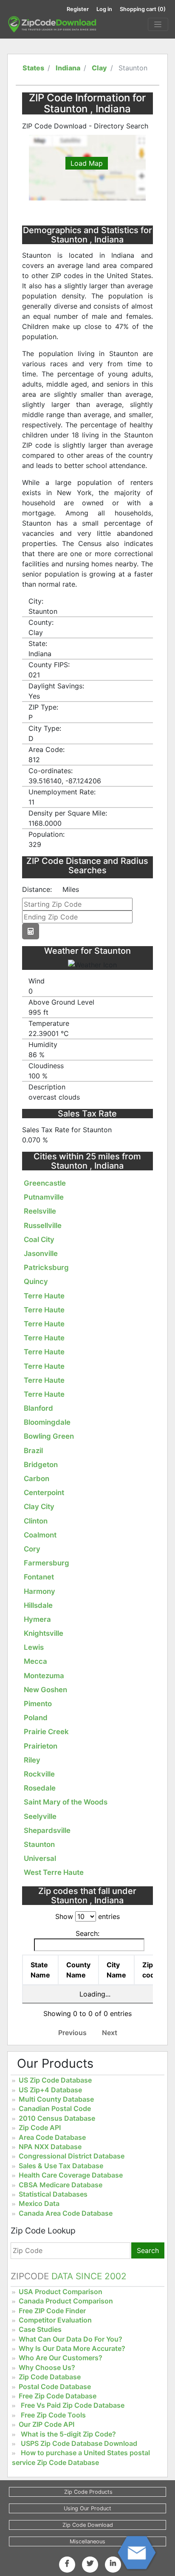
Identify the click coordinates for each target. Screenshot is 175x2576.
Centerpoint (44, 1493)
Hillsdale (38, 1605)
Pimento (38, 1704)
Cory (32, 1549)
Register (78, 9)
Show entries (87, 1916)
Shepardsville (47, 1830)
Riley (32, 1760)
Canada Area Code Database (66, 2213)
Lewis (34, 1647)
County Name (78, 1970)
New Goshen (45, 1690)
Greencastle (45, 1183)
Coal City (39, 1239)
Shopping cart (143, 9)
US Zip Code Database (55, 2080)
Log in (104, 9)
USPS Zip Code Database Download (79, 2443)
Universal (40, 1858)
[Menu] (158, 25)
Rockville (39, 1774)
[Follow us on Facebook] (67, 2563)
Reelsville (40, 1211)
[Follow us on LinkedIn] (113, 2563)
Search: (87, 1933)
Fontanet (39, 1577)
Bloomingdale (47, 1422)
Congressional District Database (72, 2156)
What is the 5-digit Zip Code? (68, 2434)
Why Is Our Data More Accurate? (72, 2348)
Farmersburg (47, 1563)
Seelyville (40, 1816)
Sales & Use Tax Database (61, 2166)
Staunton (39, 1844)
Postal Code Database (55, 2387)
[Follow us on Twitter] (90, 2563)
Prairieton (41, 1746)
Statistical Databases (53, 2194)
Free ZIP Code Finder (52, 2311)
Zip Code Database (50, 2377)
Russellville (43, 1225)
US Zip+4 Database (50, 2090)
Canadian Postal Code (55, 2108)
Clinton (36, 1521)
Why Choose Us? (47, 2367)
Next (110, 2033)
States (33, 68)
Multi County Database (56, 2099)
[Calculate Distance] (31, 931)
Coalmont (40, 1535)
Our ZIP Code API (47, 2424)
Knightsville (44, 1633)
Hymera (37, 1619)
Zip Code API (40, 2128)
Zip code (151, 1970)
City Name (116, 1970)
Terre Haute (44, 1296)
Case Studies (40, 2329)
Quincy (36, 1281)
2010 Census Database (57, 2118)
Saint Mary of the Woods (66, 1802)
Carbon (37, 1479)
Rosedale (40, 1788)
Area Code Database (52, 2137)
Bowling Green (49, 1436)
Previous (72, 2033)
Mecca (35, 1661)
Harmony (40, 1591)
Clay (99, 68)
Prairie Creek (46, 1732)
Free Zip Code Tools (53, 2415)
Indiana (68, 68)
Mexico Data (39, 2203)
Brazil (33, 1451)
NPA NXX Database (50, 2147)
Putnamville (44, 1197)
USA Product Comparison (61, 2292)
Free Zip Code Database (58, 2396)
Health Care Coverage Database (71, 2175)
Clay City (39, 1507)
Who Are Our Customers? (61, 2358)
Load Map (87, 163)
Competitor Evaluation (55, 2320)
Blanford (38, 1408)
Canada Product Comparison (66, 2301)
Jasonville (41, 1253)
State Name (40, 1970)
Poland (36, 1718)
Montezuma (44, 1676)
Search (148, 2250)
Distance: (37, 889)
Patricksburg (46, 1267)
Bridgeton (41, 1465)
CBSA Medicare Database (61, 2185)
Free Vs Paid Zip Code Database (73, 2405)
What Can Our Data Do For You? (71, 2339)
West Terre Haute (54, 1872)
